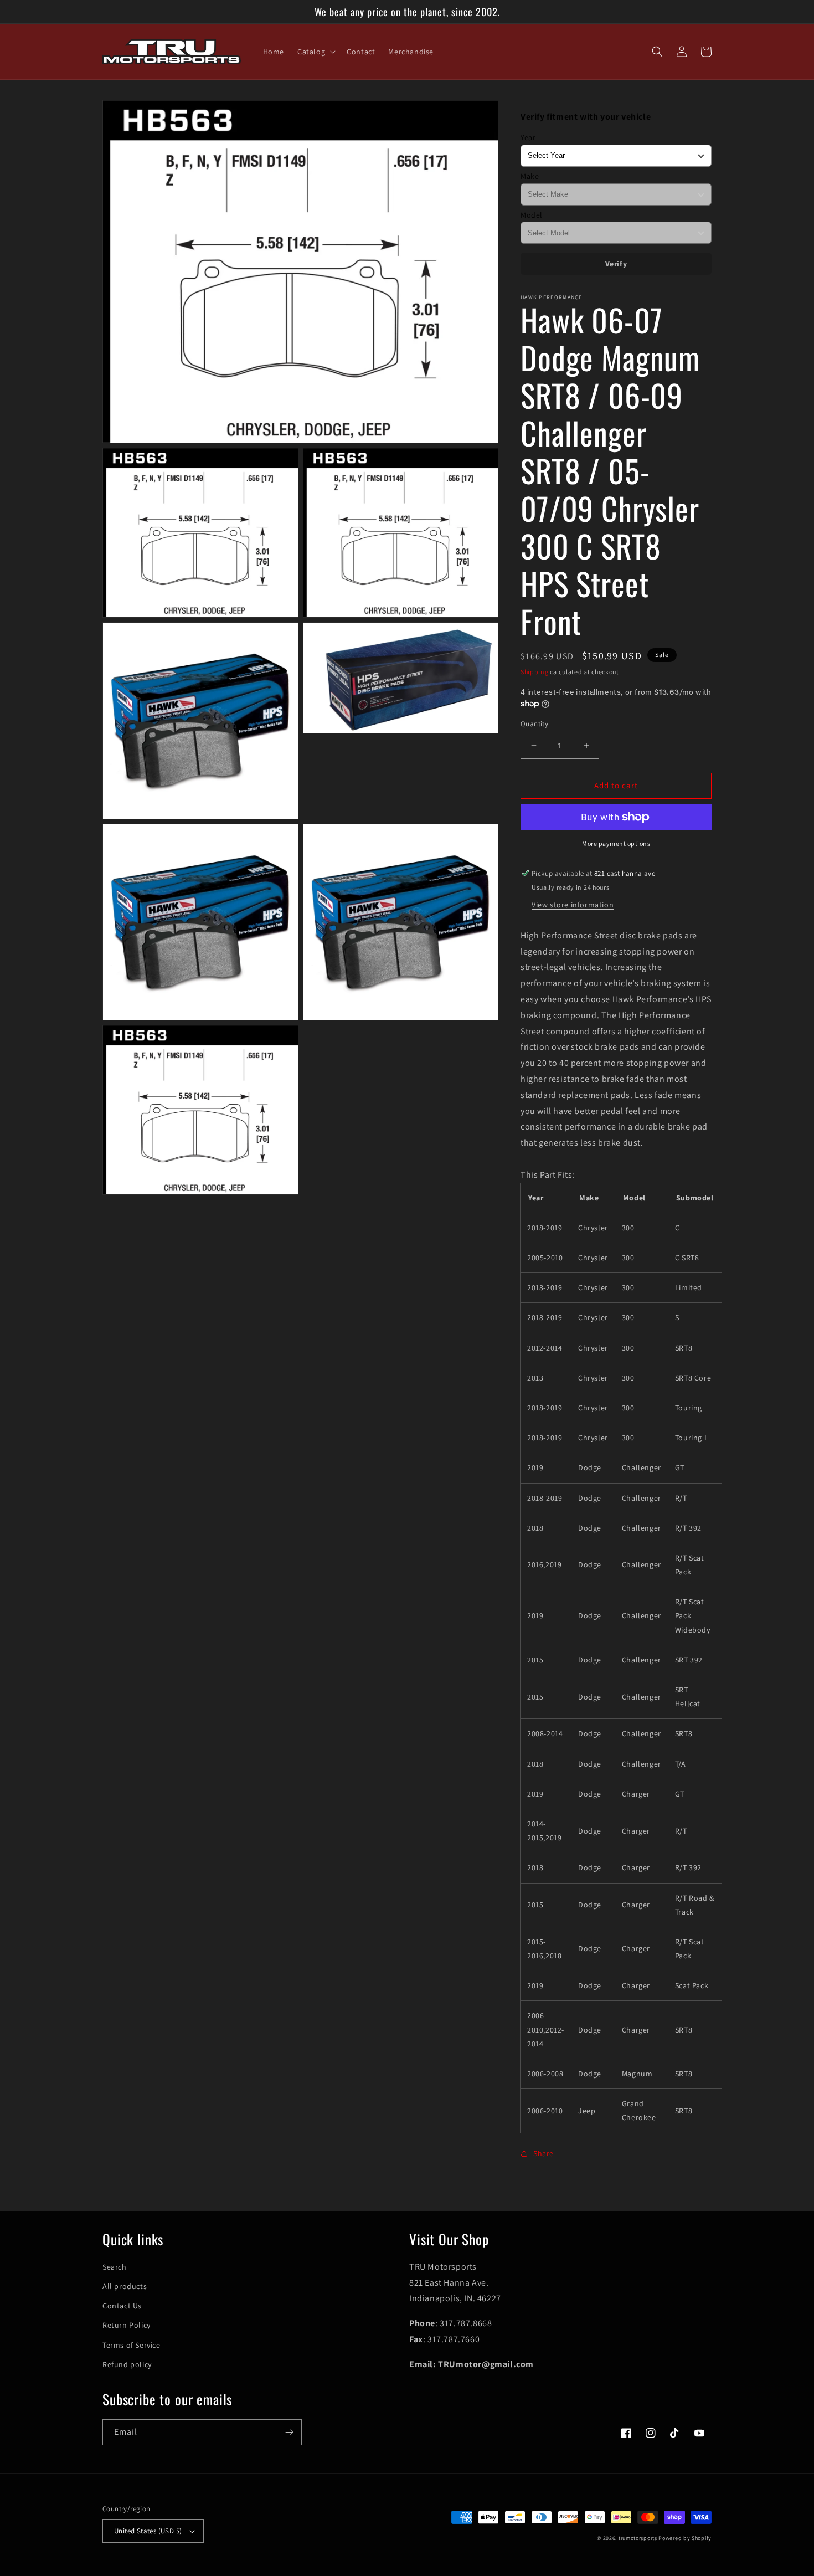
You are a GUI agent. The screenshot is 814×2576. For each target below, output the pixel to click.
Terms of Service (132, 2345)
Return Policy (127, 2325)
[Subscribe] (289, 2432)
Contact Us (122, 2306)
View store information (573, 905)
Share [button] (543, 2153)
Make (530, 176)
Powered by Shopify (685, 2538)
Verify (616, 264)
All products (125, 2286)
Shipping (535, 672)
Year (528, 137)
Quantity (534, 724)
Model (532, 215)
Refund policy (127, 2364)
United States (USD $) (148, 2531)
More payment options (616, 843)
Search (115, 2267)
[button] (315, 52)
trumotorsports (638, 2538)
